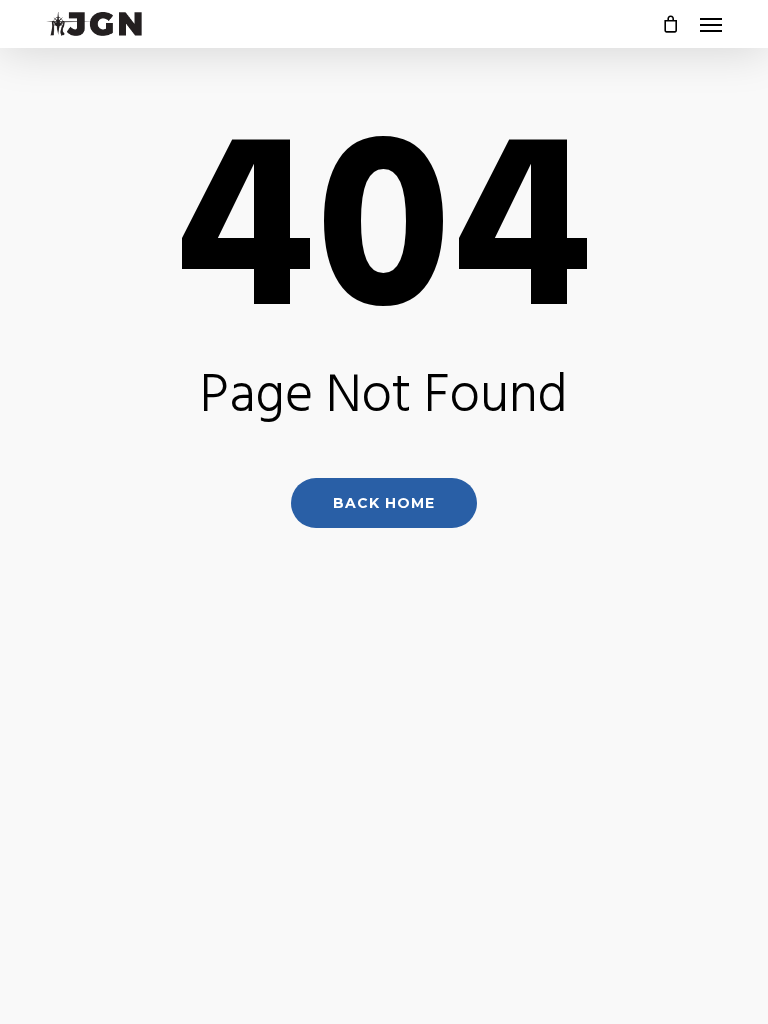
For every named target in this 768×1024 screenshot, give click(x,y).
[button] (711, 24)
